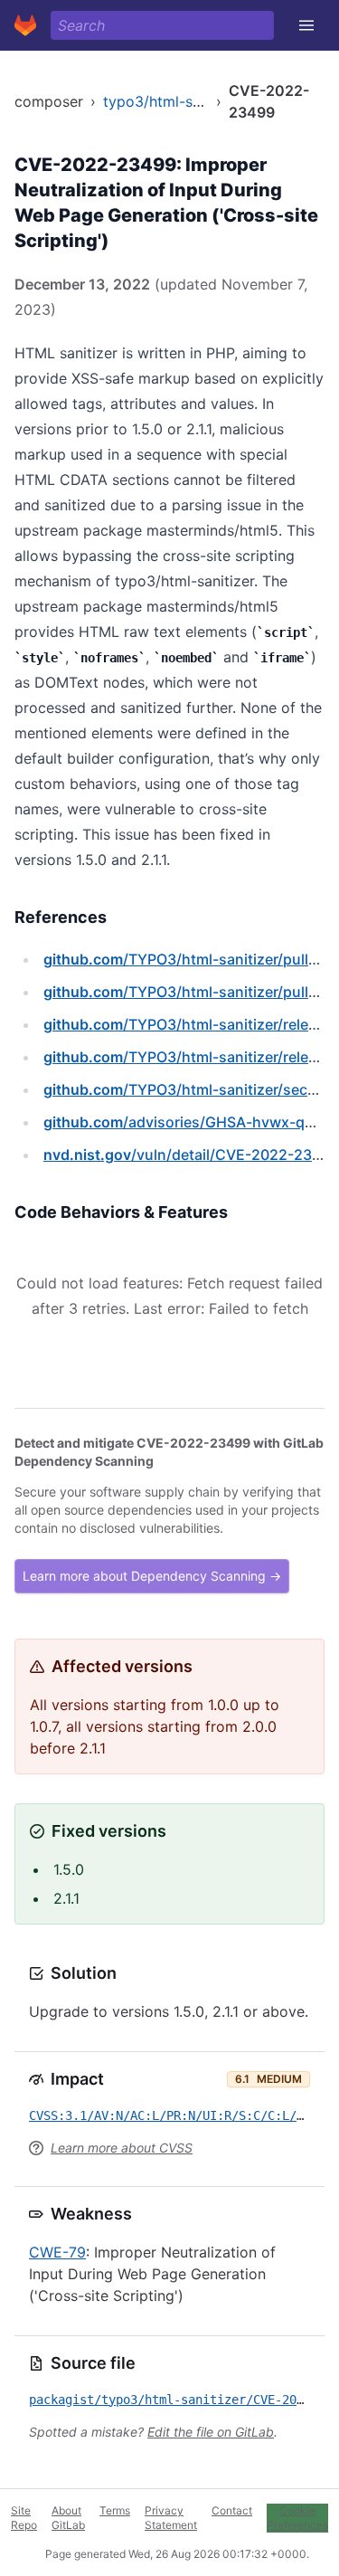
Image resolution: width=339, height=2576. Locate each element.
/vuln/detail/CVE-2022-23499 (191, 1155)
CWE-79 (57, 2252)
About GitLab (68, 2518)
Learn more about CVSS (122, 2148)
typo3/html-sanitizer (173, 101)
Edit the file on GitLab (211, 2432)
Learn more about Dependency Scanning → (152, 1576)
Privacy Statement (171, 2518)
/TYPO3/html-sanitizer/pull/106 (191, 992)
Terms (115, 2510)
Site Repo (24, 2518)
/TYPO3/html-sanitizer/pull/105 (191, 959)
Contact (232, 2510)
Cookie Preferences (297, 2518)
